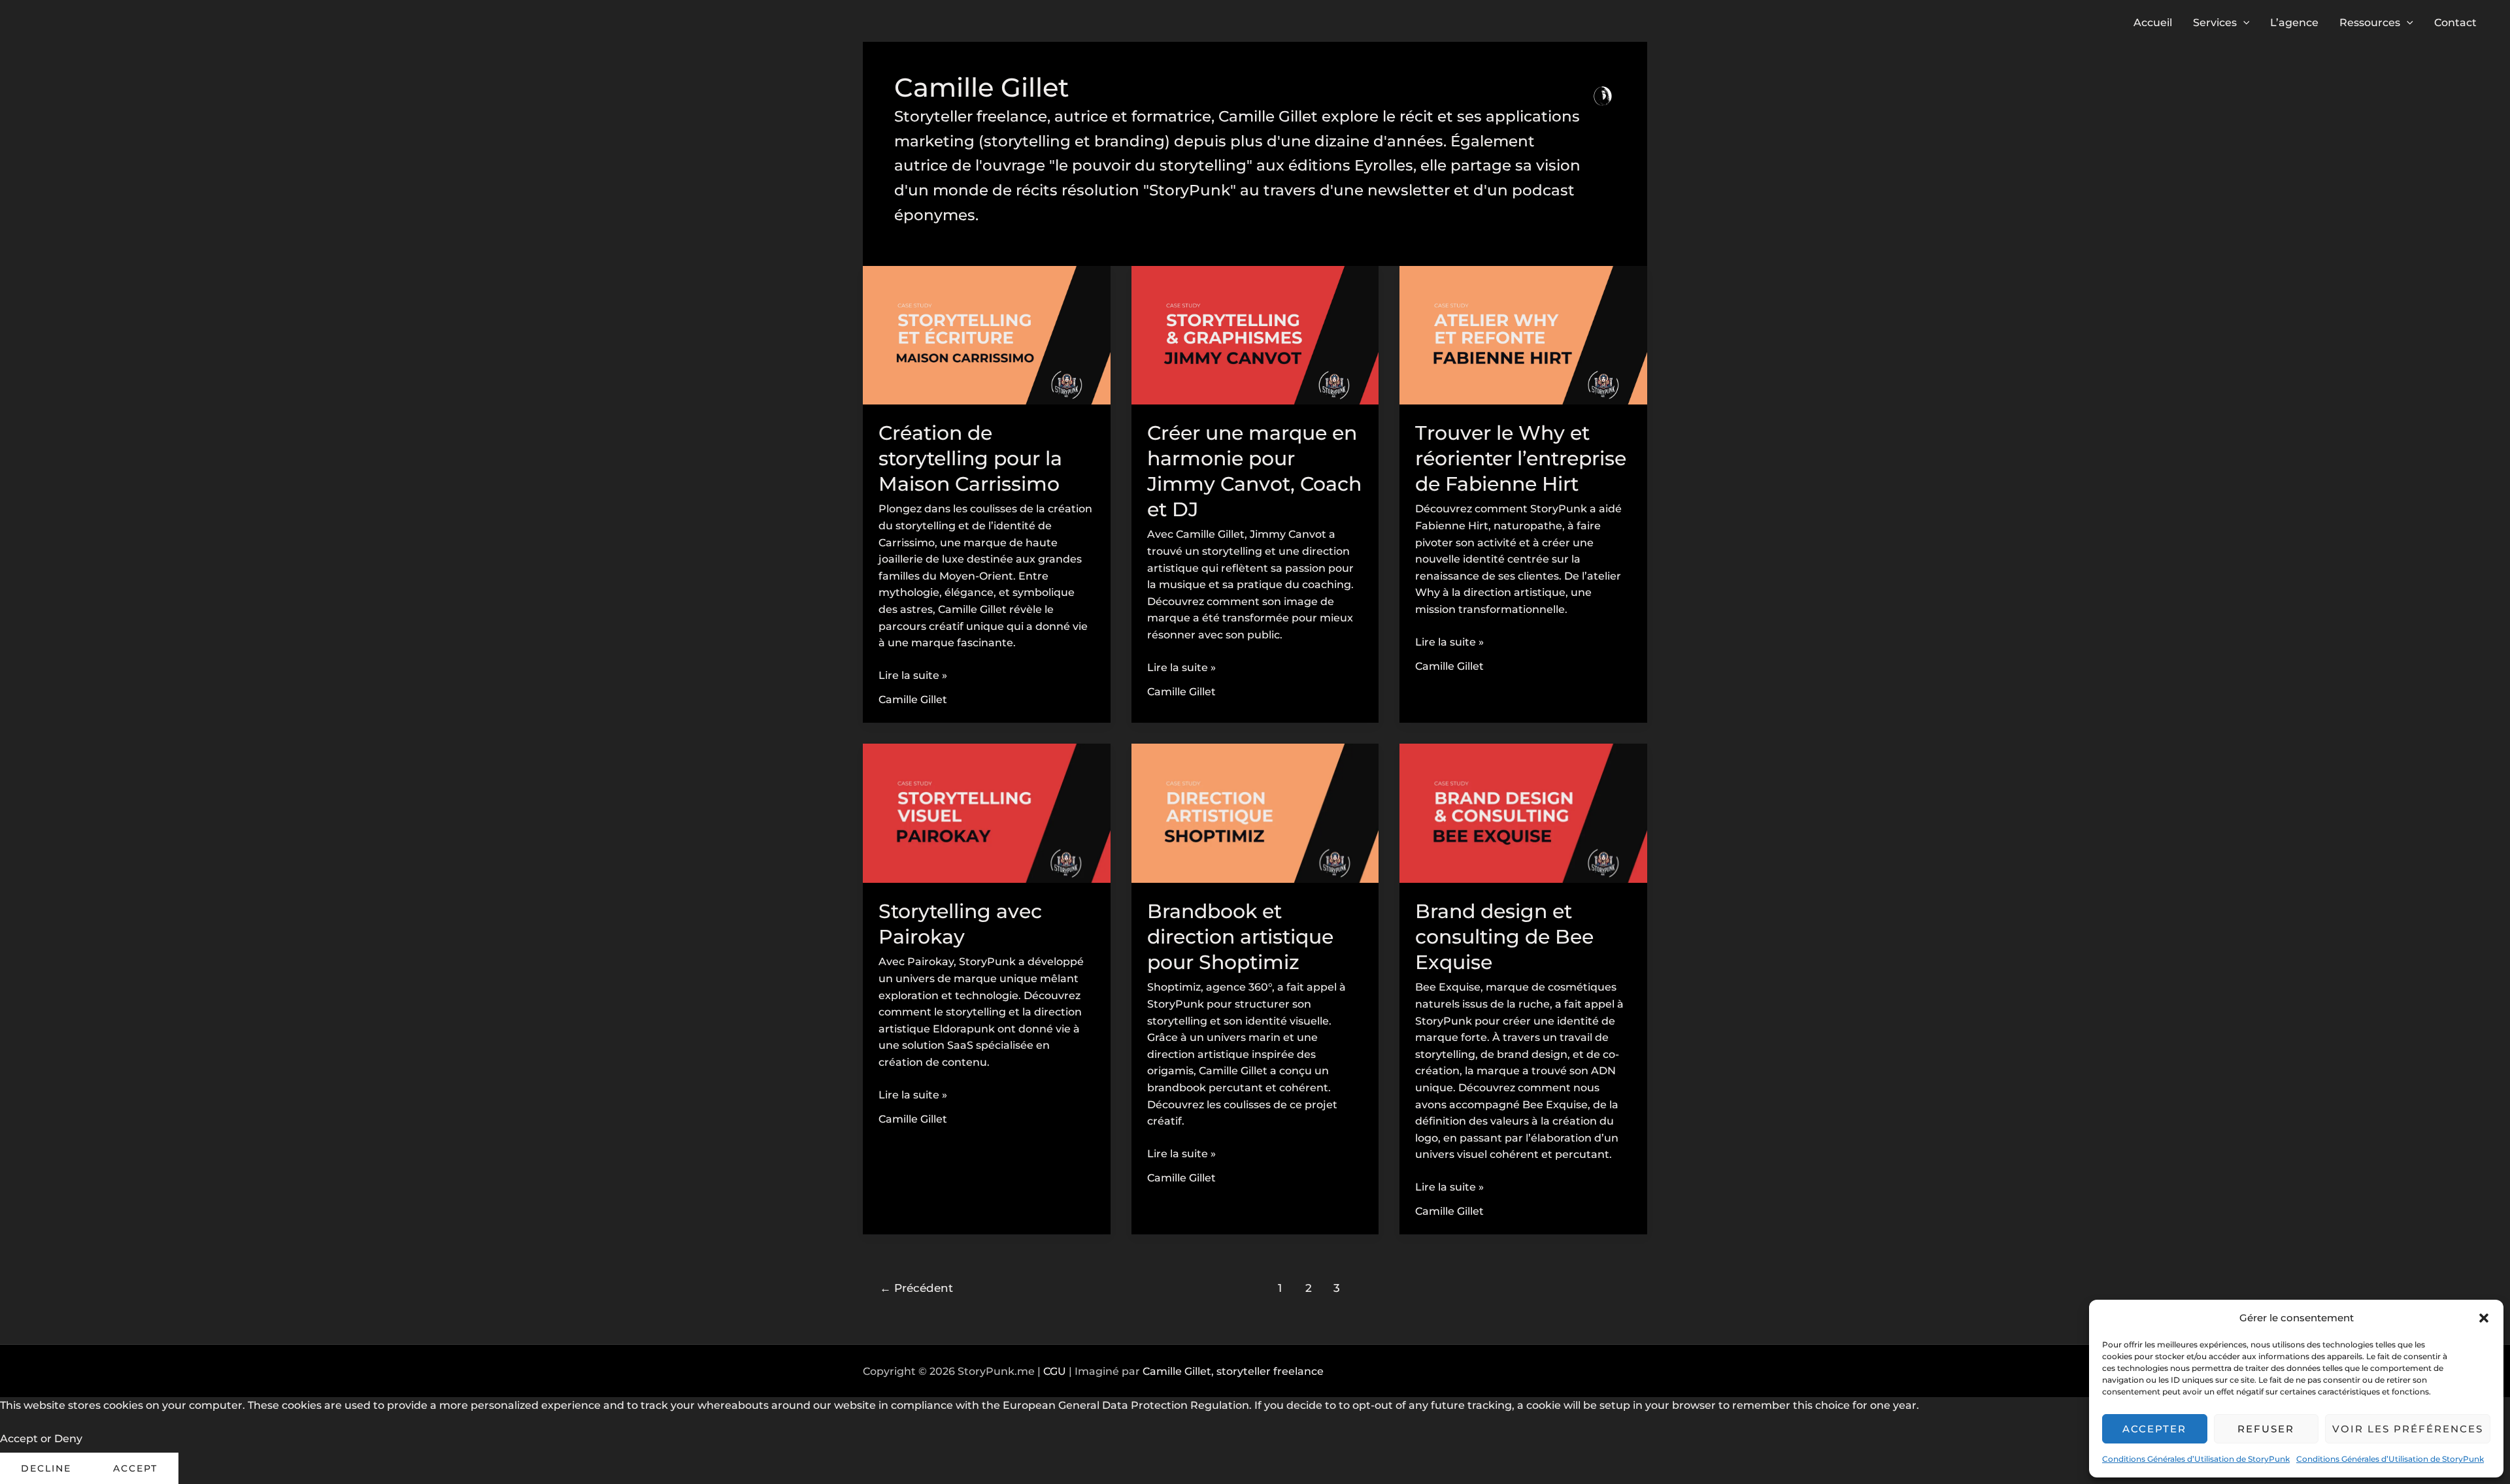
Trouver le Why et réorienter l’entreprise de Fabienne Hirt (1521, 458)
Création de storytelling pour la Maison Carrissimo (970, 458)
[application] (2243, 23)
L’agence (2294, 23)
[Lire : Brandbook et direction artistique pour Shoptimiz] (1255, 813)
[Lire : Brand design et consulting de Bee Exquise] (1523, 813)
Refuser (2266, 1429)
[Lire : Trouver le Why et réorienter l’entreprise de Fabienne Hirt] (1523, 334)
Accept (135, 1468)
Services (2215, 23)
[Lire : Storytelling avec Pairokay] (987, 813)
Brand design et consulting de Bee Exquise (1504, 937)
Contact (2455, 23)
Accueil (2153, 23)
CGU (1055, 1371)
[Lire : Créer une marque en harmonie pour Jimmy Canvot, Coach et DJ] (1255, 334)
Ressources (2370, 23)
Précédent (916, 1288)
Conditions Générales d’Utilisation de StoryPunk (2196, 1459)
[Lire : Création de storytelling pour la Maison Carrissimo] (987, 334)
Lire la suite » (913, 676)
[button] (2484, 1318)
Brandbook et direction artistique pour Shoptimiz (1240, 937)
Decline (46, 1468)
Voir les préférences (2408, 1429)
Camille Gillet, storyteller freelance (1233, 1371)
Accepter (2154, 1429)
